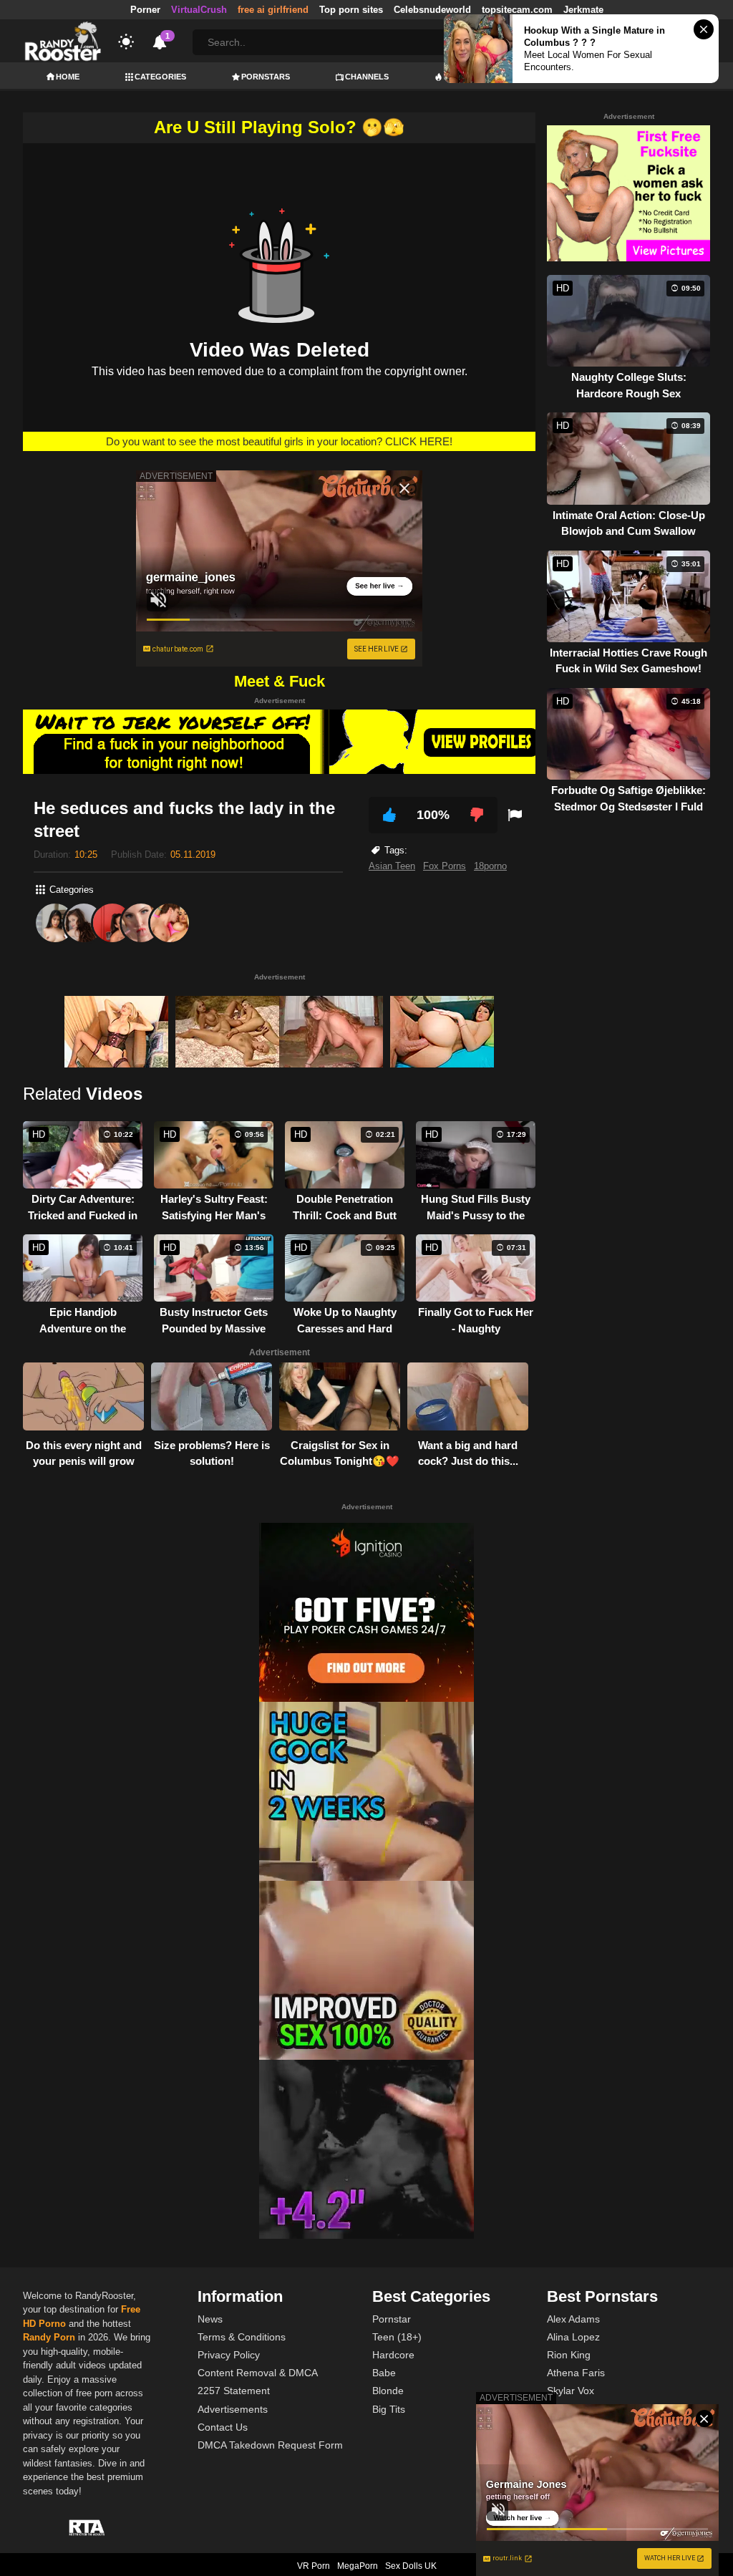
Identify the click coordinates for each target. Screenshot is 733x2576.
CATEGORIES (160, 77)
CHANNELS (367, 77)
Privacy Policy (229, 2355)
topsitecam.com (517, 10)
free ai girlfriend (273, 10)
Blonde (388, 2391)
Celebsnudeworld (432, 10)
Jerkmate (583, 10)
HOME (68, 77)
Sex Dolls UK (411, 2566)
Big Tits (389, 2409)
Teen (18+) (397, 2337)
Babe (384, 2373)
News (210, 2319)
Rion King (569, 2355)
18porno (490, 866)
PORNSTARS (266, 77)
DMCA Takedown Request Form (270, 2445)
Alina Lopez (573, 2337)
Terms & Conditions (242, 2337)
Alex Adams (573, 2319)
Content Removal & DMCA (258, 2373)
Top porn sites (351, 10)
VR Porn (314, 2566)
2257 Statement (234, 2391)
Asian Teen (392, 866)
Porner (145, 10)
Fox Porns (445, 866)
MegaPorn (358, 2566)
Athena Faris (576, 2373)
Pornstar (392, 2319)
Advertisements (233, 2409)
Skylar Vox (571, 2391)
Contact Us (223, 2427)
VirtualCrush (199, 10)
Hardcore (393, 2355)
